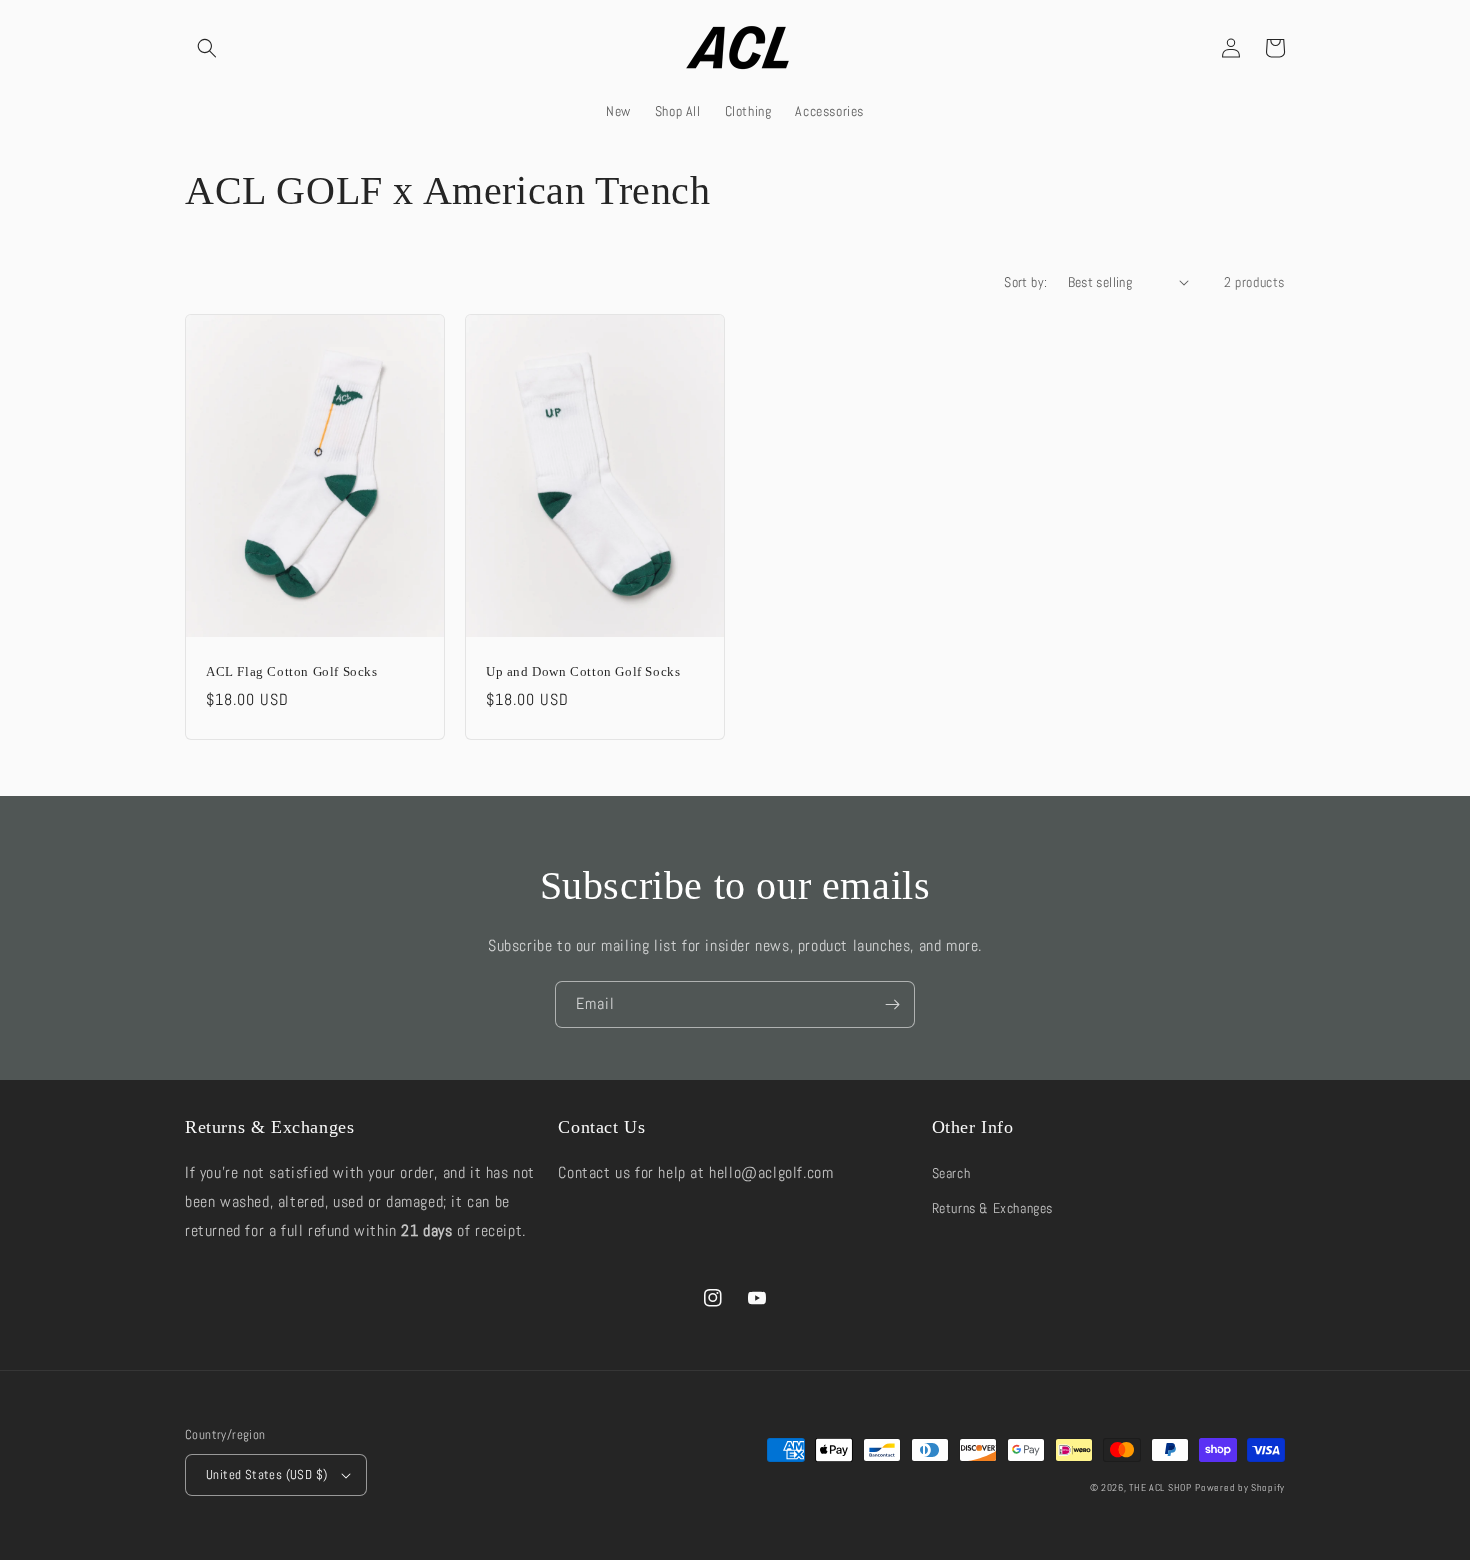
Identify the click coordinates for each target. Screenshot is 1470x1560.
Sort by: (1025, 282)
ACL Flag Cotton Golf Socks (292, 671)
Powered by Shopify (1240, 1487)
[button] (207, 48)
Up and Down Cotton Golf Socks (583, 671)
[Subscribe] (892, 1004)
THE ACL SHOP (1160, 1487)
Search (951, 1173)
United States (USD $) (266, 1474)
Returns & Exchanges (992, 1208)
